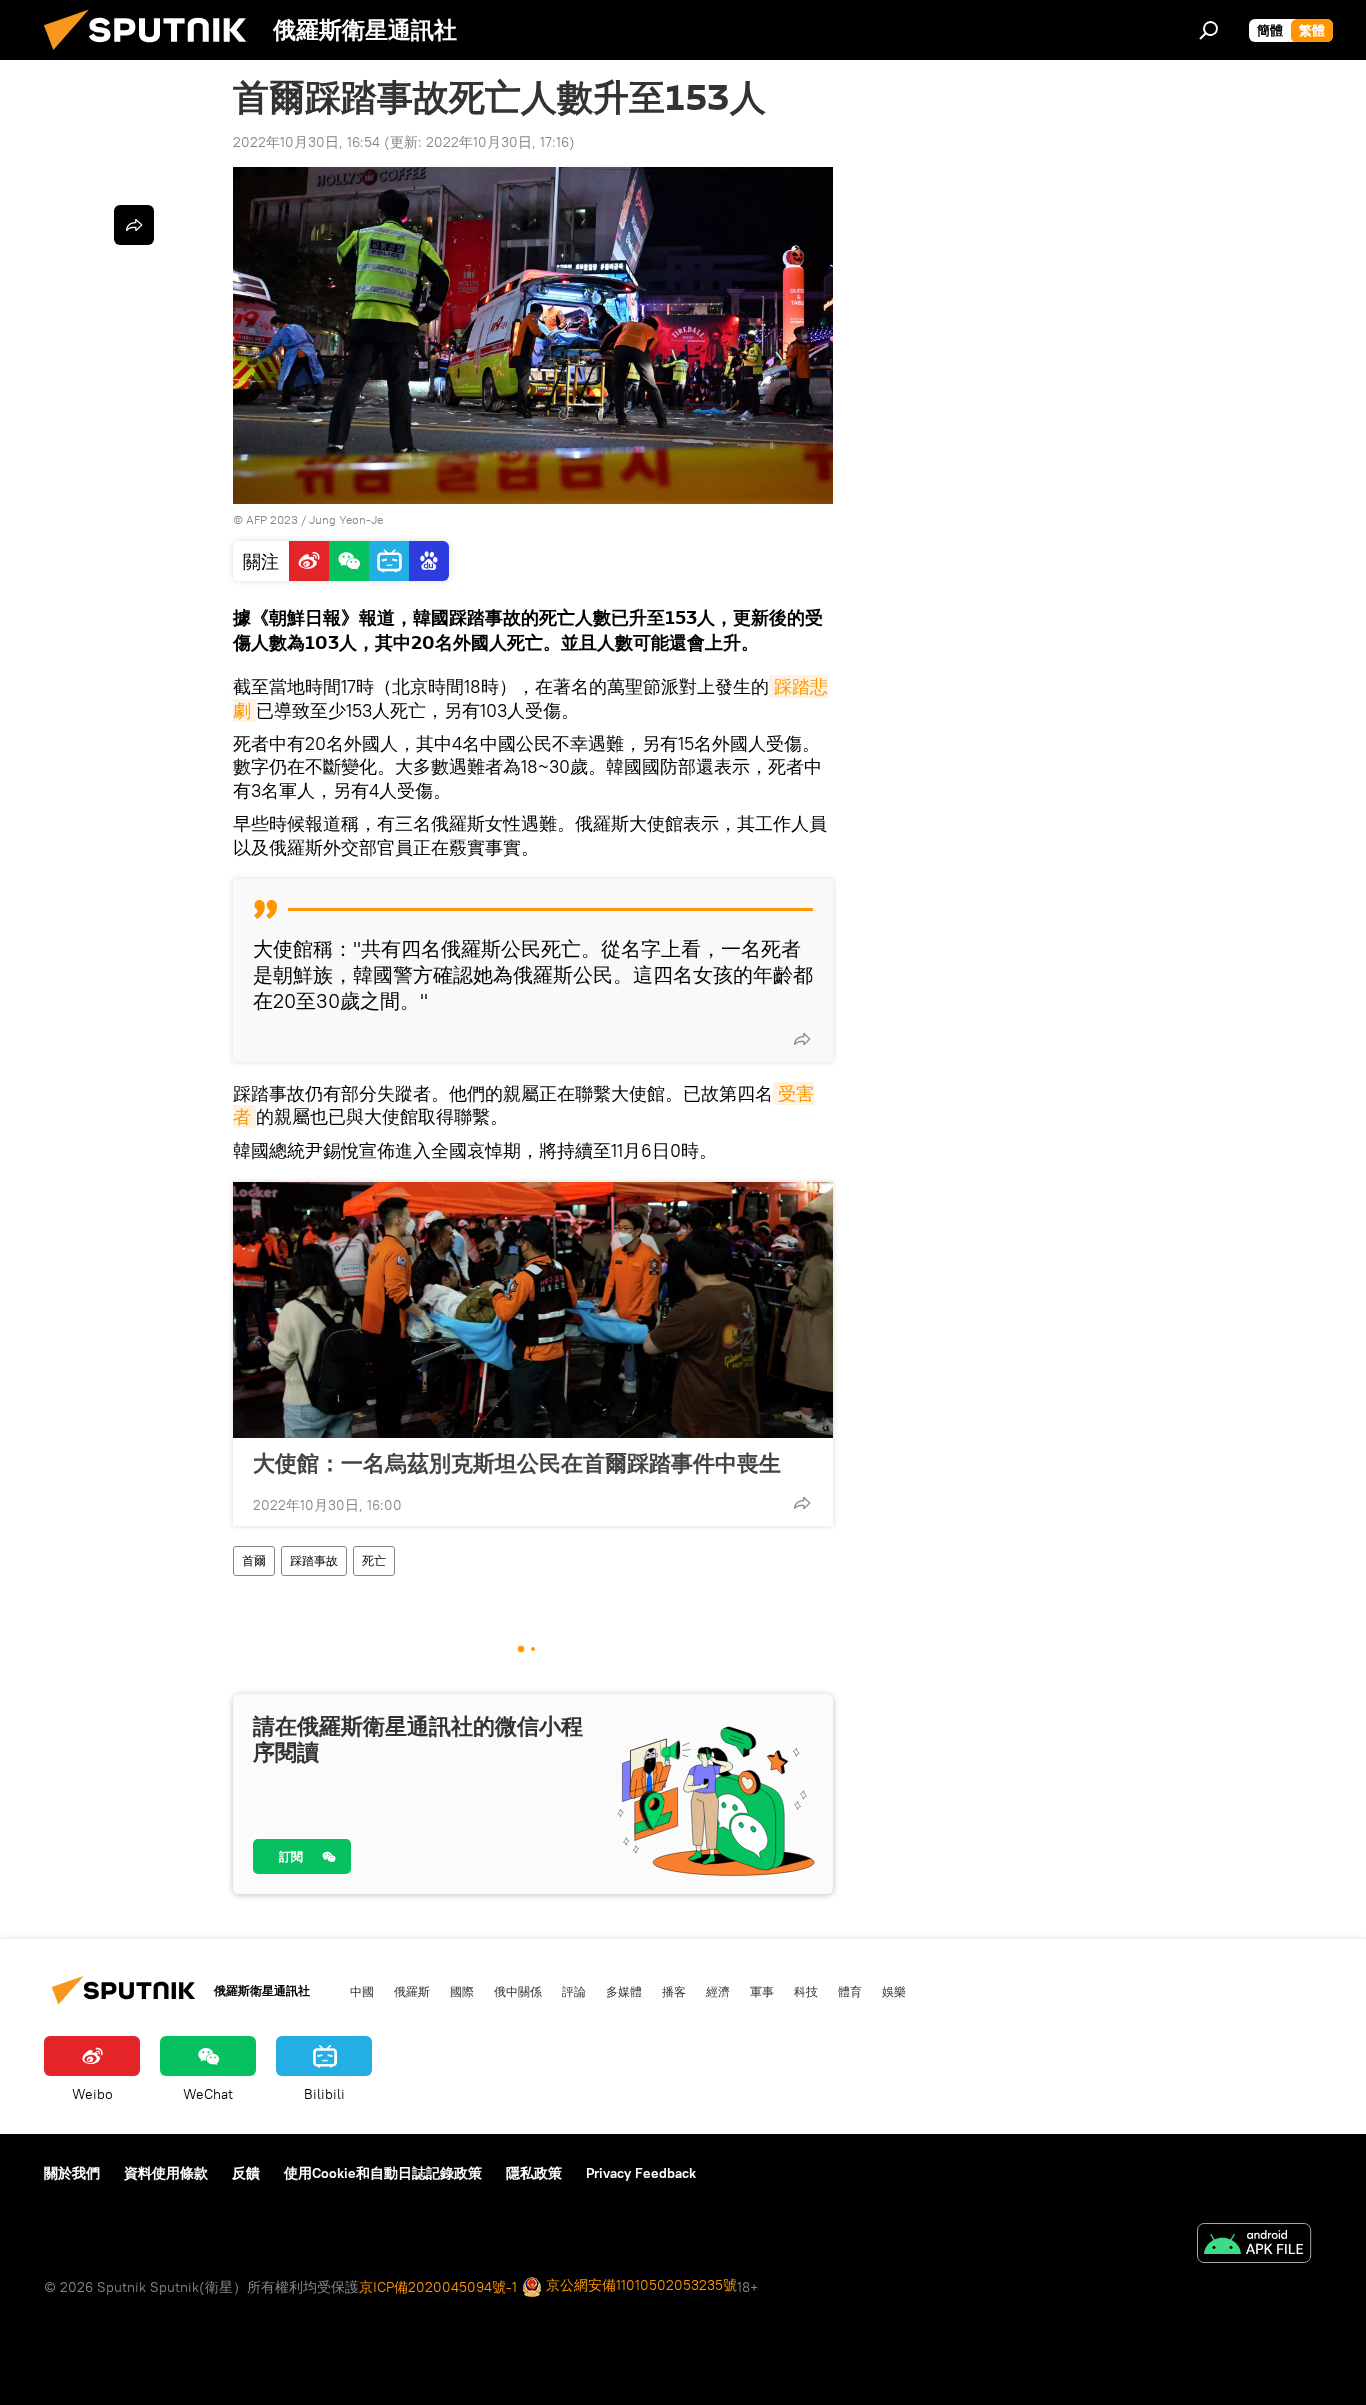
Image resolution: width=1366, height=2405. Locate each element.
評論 (574, 1991)
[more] (802, 1039)
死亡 (374, 1560)
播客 (674, 1991)
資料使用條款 (166, 2173)
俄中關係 (518, 1991)
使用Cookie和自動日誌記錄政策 (383, 2173)
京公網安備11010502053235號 (639, 2285)
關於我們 (72, 2173)
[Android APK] (1254, 2245)
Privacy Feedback (641, 2173)
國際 (462, 1991)
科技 (806, 1991)
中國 (362, 1991)
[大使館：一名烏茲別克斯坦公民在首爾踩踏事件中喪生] (533, 1310)
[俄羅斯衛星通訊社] (153, 55)
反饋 (246, 2173)
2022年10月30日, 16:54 (306, 142)
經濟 (718, 1991)
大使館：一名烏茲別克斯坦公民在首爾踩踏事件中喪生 (517, 1463)
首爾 (254, 1560)
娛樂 (894, 1991)
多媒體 (624, 1991)
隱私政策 (534, 2173)
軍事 (762, 1991)
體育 (850, 1991)
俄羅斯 (412, 1991)
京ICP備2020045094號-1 (438, 2287)
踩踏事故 (314, 1560)
